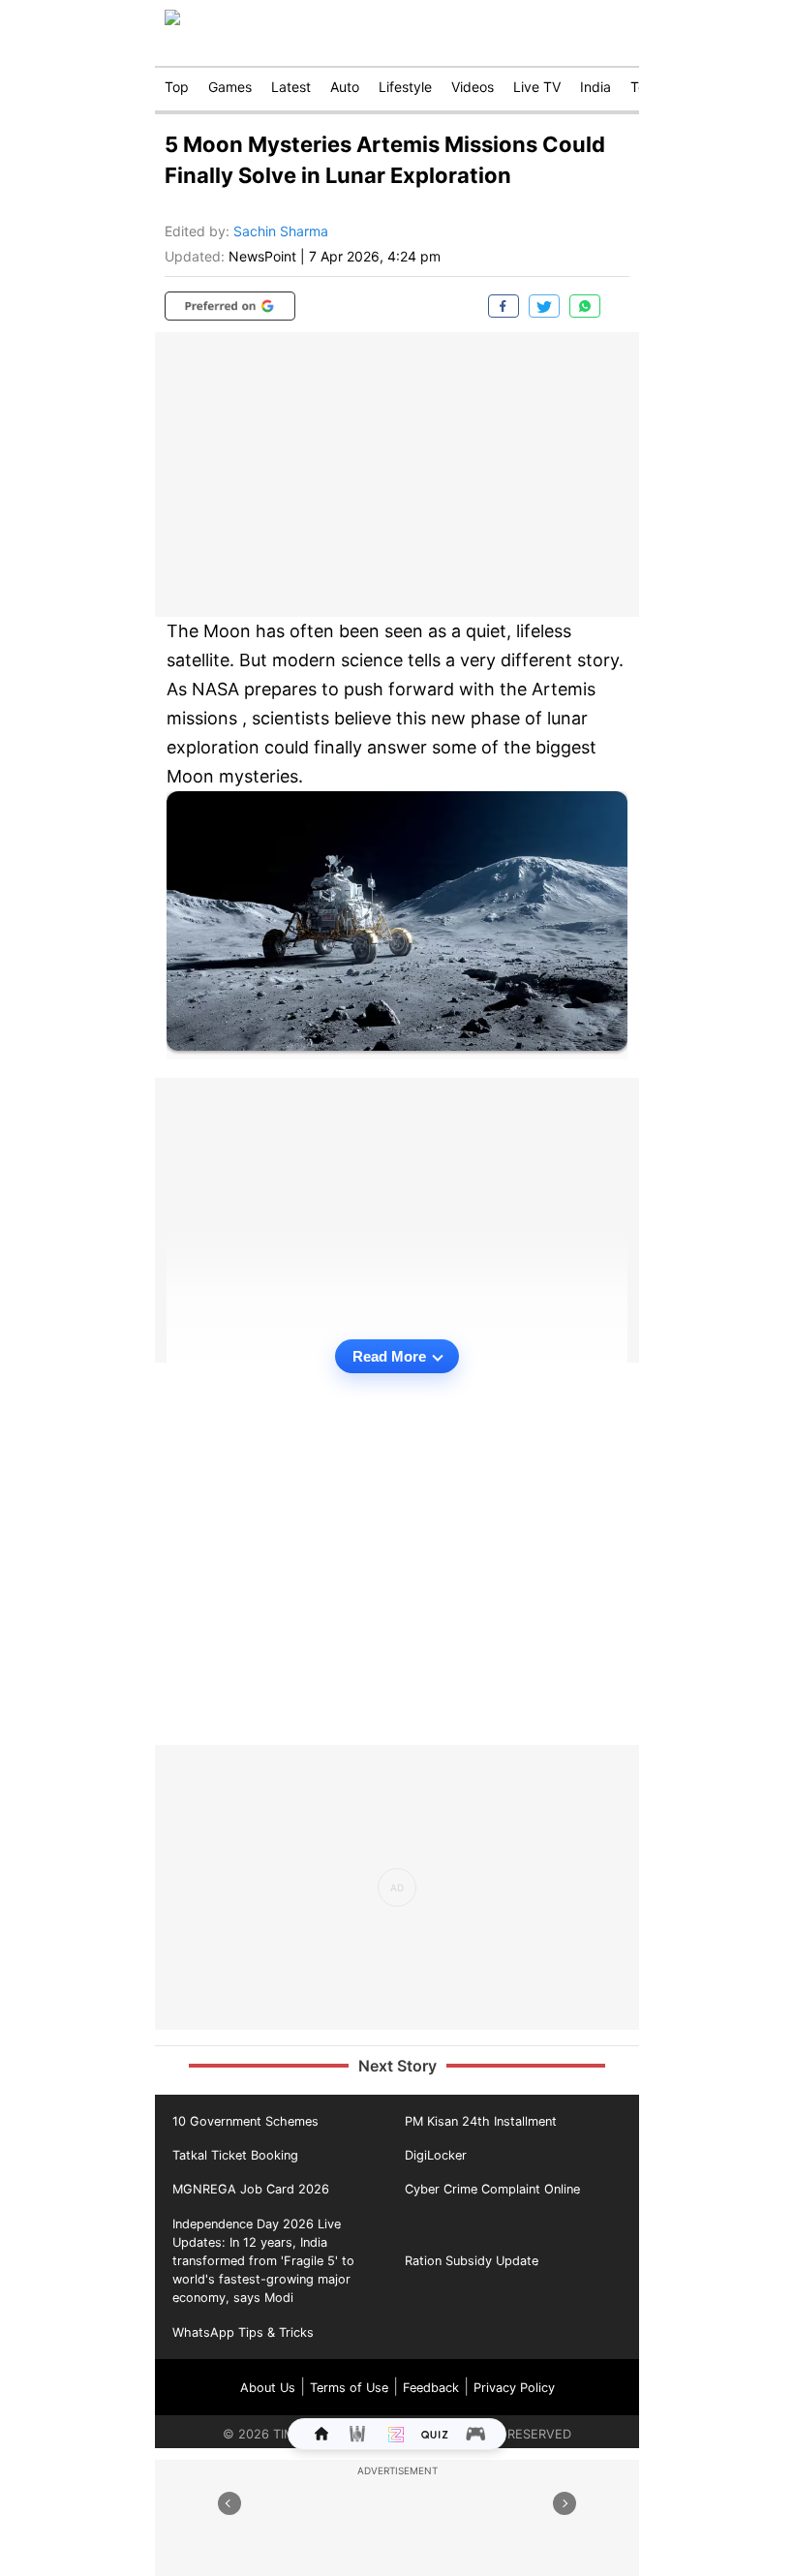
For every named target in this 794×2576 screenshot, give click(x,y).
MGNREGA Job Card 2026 (251, 2189)
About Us (268, 2388)
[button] (230, 306)
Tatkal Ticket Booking (235, 2155)
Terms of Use (349, 2388)
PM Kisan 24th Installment (481, 2121)
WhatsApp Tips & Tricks (243, 2332)
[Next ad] (565, 2503)
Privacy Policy (514, 2388)
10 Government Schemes (245, 2121)
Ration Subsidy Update (472, 2261)
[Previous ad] (229, 2503)
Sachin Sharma (281, 231)
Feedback (431, 2388)
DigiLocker (436, 2155)
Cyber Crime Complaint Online (492, 2189)
